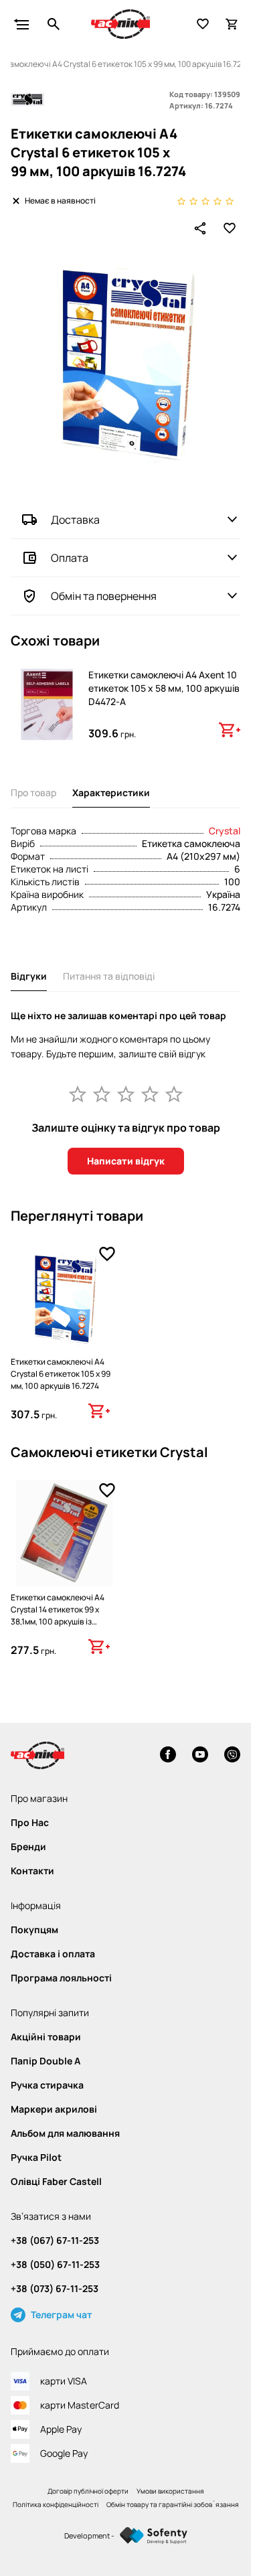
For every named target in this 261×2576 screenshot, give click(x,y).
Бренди (28, 1847)
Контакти (32, 1871)
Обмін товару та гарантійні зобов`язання (173, 2504)
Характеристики (111, 792)
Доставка (75, 520)
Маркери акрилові (54, 2109)
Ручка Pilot (36, 2157)
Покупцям (34, 1930)
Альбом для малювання (65, 2133)
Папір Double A (46, 2061)
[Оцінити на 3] (126, 1093)
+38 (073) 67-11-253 (55, 2289)
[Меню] (21, 24)
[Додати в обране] (230, 228)
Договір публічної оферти (88, 2491)
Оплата (70, 558)
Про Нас (30, 1823)
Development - (89, 2535)
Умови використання (170, 2491)
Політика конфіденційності (56, 2504)
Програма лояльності (61, 1978)
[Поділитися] (200, 228)
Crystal (225, 831)
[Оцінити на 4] (150, 1093)
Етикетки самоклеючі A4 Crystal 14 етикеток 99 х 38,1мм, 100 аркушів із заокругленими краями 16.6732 (58, 1621)
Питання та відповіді (109, 976)
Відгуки (29, 976)
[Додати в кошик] (230, 730)
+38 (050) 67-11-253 (55, 2265)
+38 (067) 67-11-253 (55, 2241)
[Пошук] (54, 24)
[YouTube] (200, 1756)
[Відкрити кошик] (232, 24)
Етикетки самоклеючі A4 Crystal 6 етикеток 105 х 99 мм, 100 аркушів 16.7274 (61, 1374)
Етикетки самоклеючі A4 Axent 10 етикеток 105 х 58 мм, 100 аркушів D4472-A (164, 688)
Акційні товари (46, 2037)
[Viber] (232, 1756)
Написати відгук (126, 1161)
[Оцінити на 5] (174, 1093)
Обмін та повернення (104, 596)
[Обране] (203, 24)
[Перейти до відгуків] (205, 201)
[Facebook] (168, 1756)
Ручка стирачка (47, 2085)
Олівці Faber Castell (56, 2182)
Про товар (33, 792)
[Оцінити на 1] (78, 1093)
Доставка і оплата (53, 1954)
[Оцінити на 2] (102, 1093)
